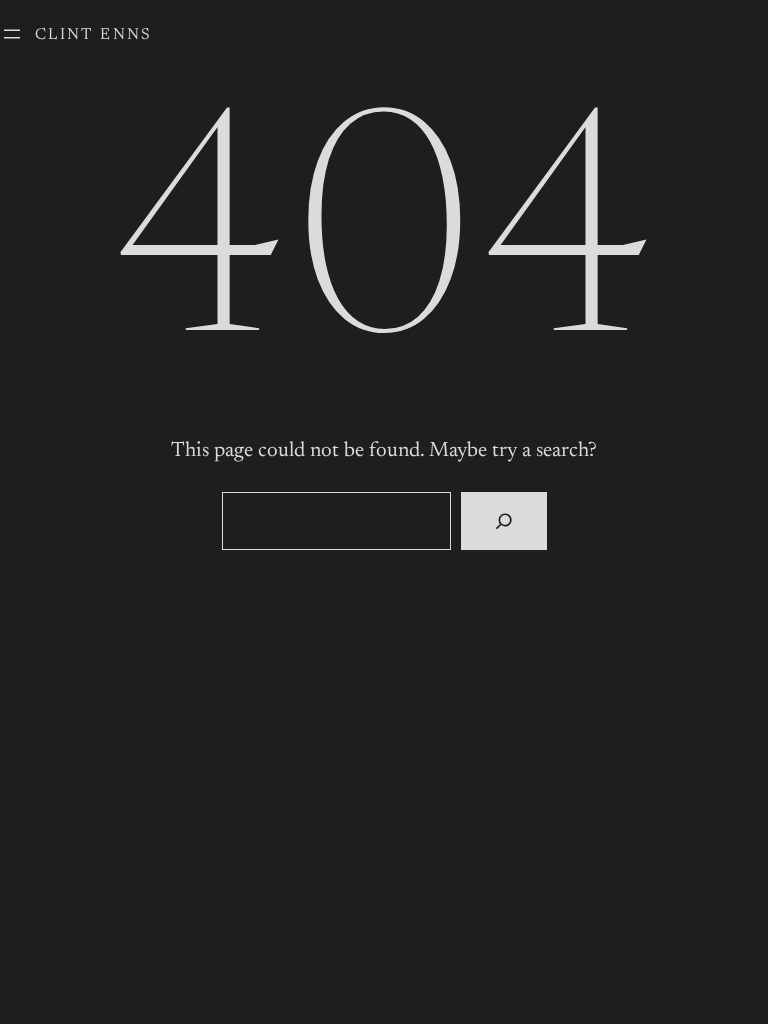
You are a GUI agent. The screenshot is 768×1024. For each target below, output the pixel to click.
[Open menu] (12, 34)
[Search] (503, 521)
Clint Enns (94, 35)
